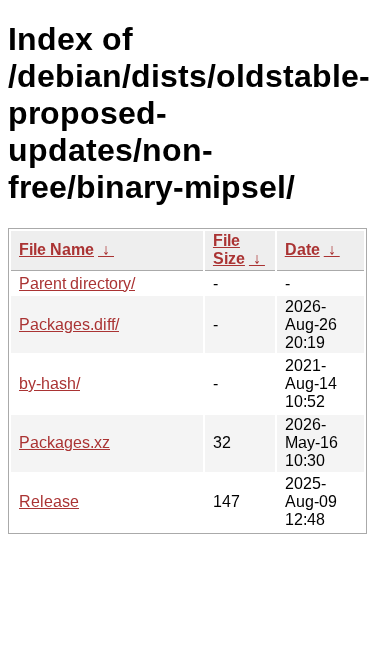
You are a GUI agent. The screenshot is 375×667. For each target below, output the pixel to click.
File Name (56, 249)
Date (302, 249)
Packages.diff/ (69, 324)
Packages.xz (64, 442)
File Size (229, 249)
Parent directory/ (77, 283)
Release (49, 501)
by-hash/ (49, 383)
